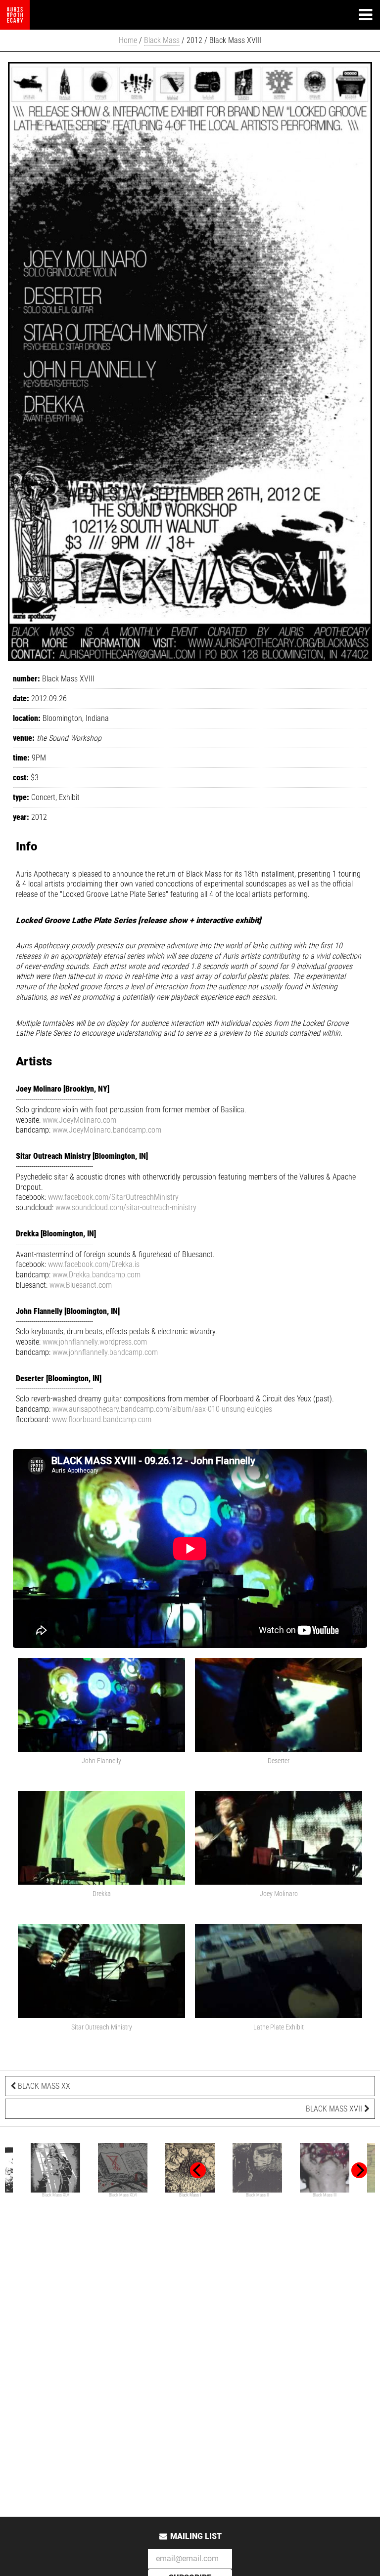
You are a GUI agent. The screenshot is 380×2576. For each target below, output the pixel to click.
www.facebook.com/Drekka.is (94, 1264)
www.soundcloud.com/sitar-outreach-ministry (126, 1207)
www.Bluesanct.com (81, 1285)
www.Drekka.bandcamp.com (96, 1275)
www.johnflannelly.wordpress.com (95, 1342)
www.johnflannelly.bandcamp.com (105, 1352)
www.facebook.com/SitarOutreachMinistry (113, 1197)
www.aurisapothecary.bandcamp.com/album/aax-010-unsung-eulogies (162, 1409)
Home (128, 40)
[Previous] (198, 2170)
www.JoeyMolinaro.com (79, 1120)
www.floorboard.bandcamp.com (102, 1419)
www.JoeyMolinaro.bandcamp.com (107, 1130)
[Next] (359, 2170)
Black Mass (162, 40)
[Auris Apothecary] (15, 15)
